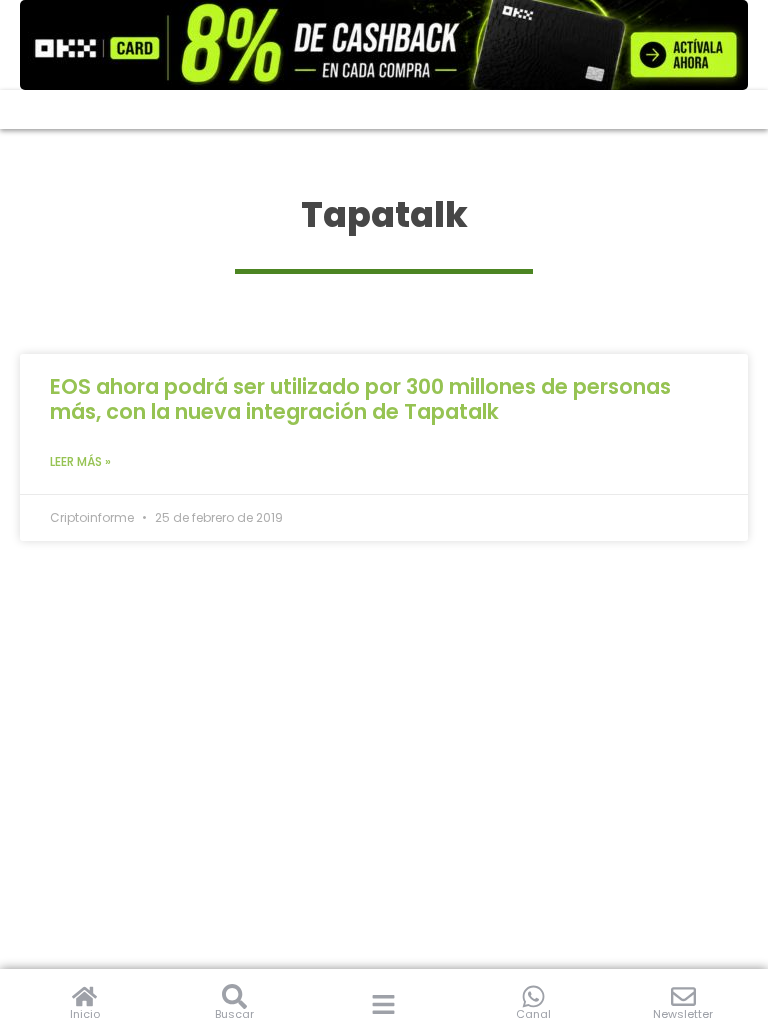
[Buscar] (234, 996)
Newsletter (683, 1014)
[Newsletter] (683, 996)
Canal (533, 1014)
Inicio (85, 1014)
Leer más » (80, 461)
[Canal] (533, 996)
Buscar (234, 1014)
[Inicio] (84, 996)
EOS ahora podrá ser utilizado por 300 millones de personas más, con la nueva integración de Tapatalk (360, 399)
